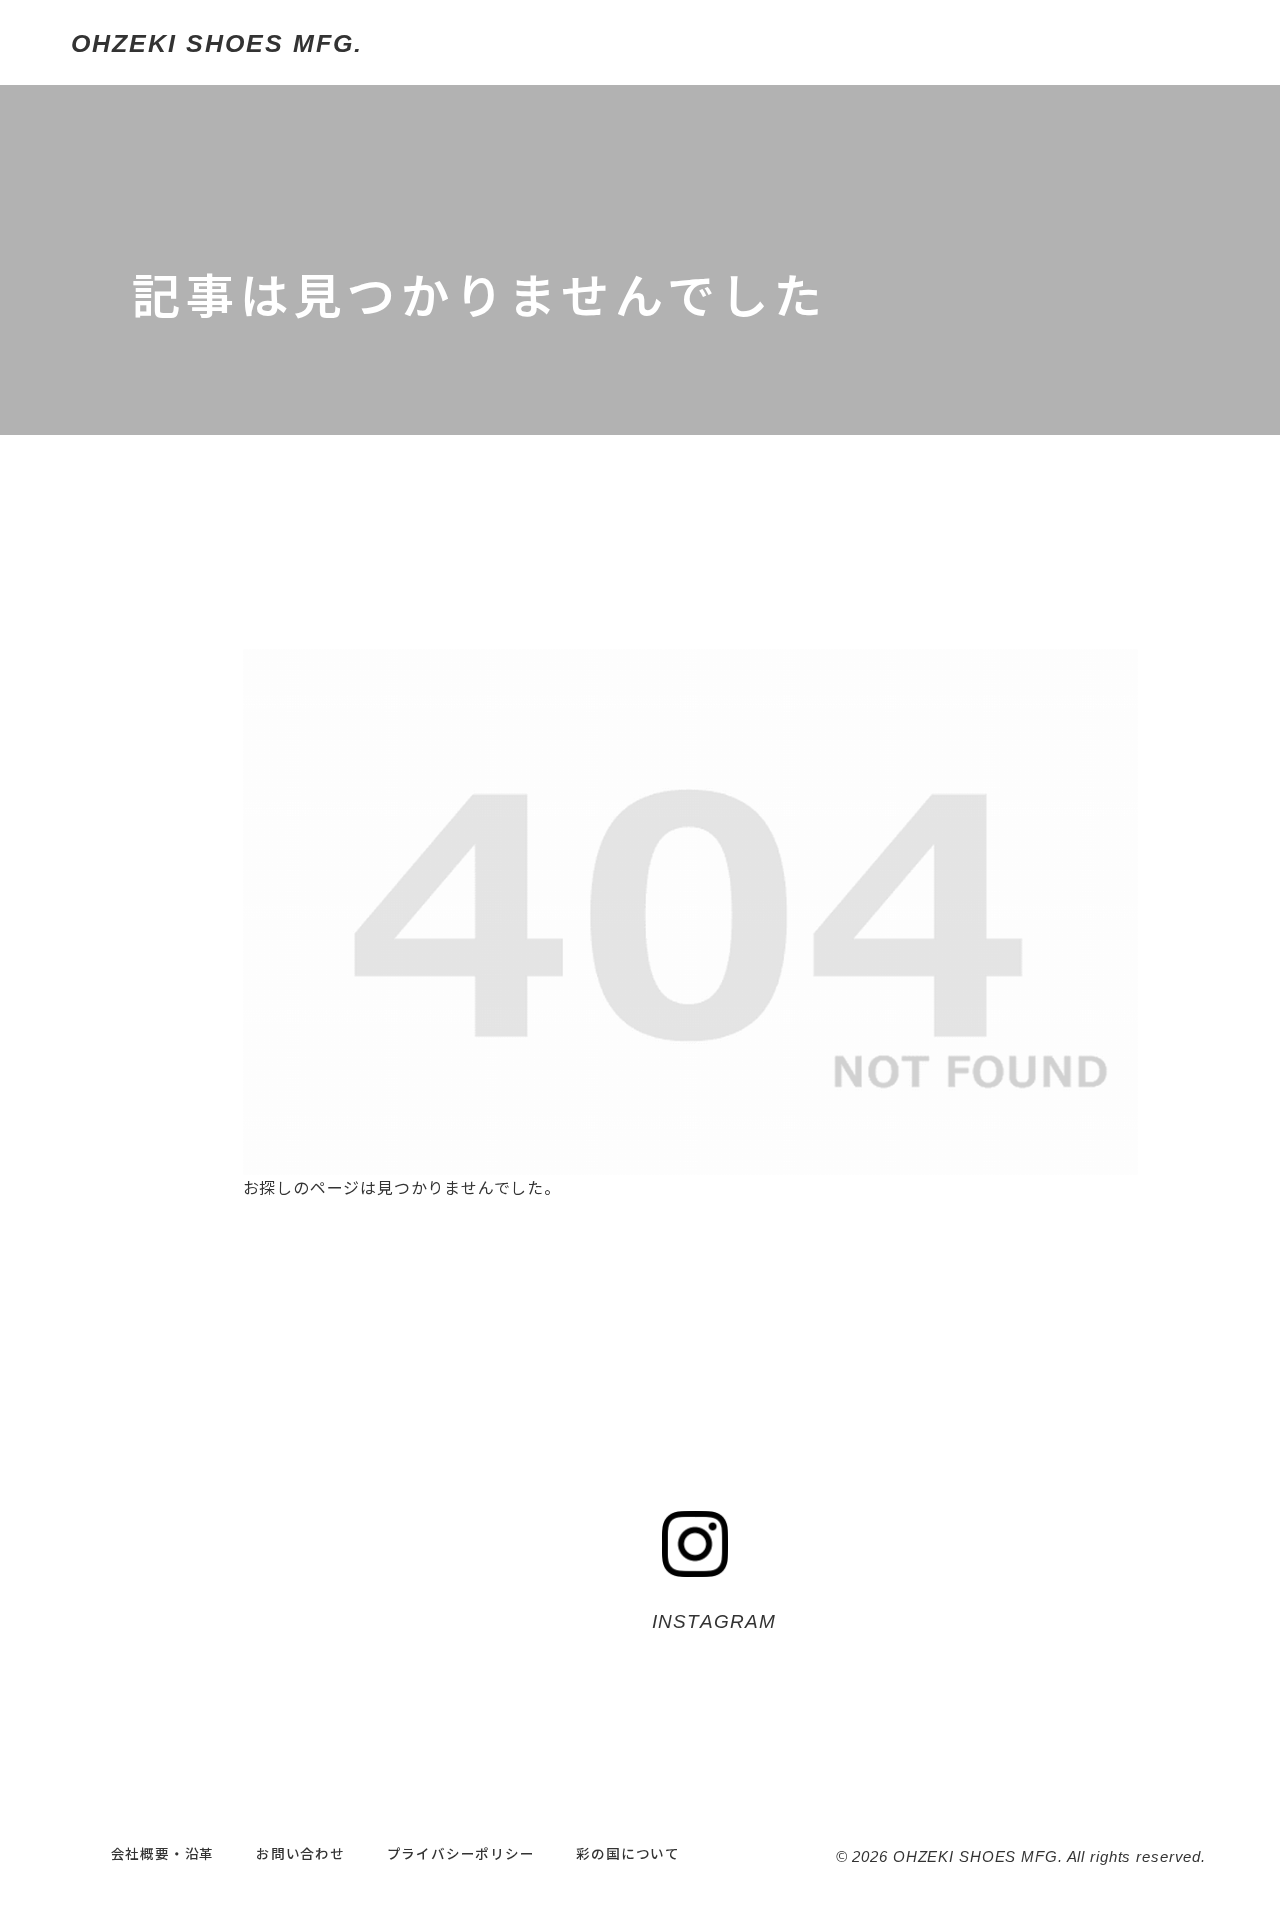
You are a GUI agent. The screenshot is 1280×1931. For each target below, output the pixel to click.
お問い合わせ (300, 1853)
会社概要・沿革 (163, 1853)
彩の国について (628, 1853)
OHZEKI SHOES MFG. (217, 43)
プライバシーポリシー (461, 1853)
